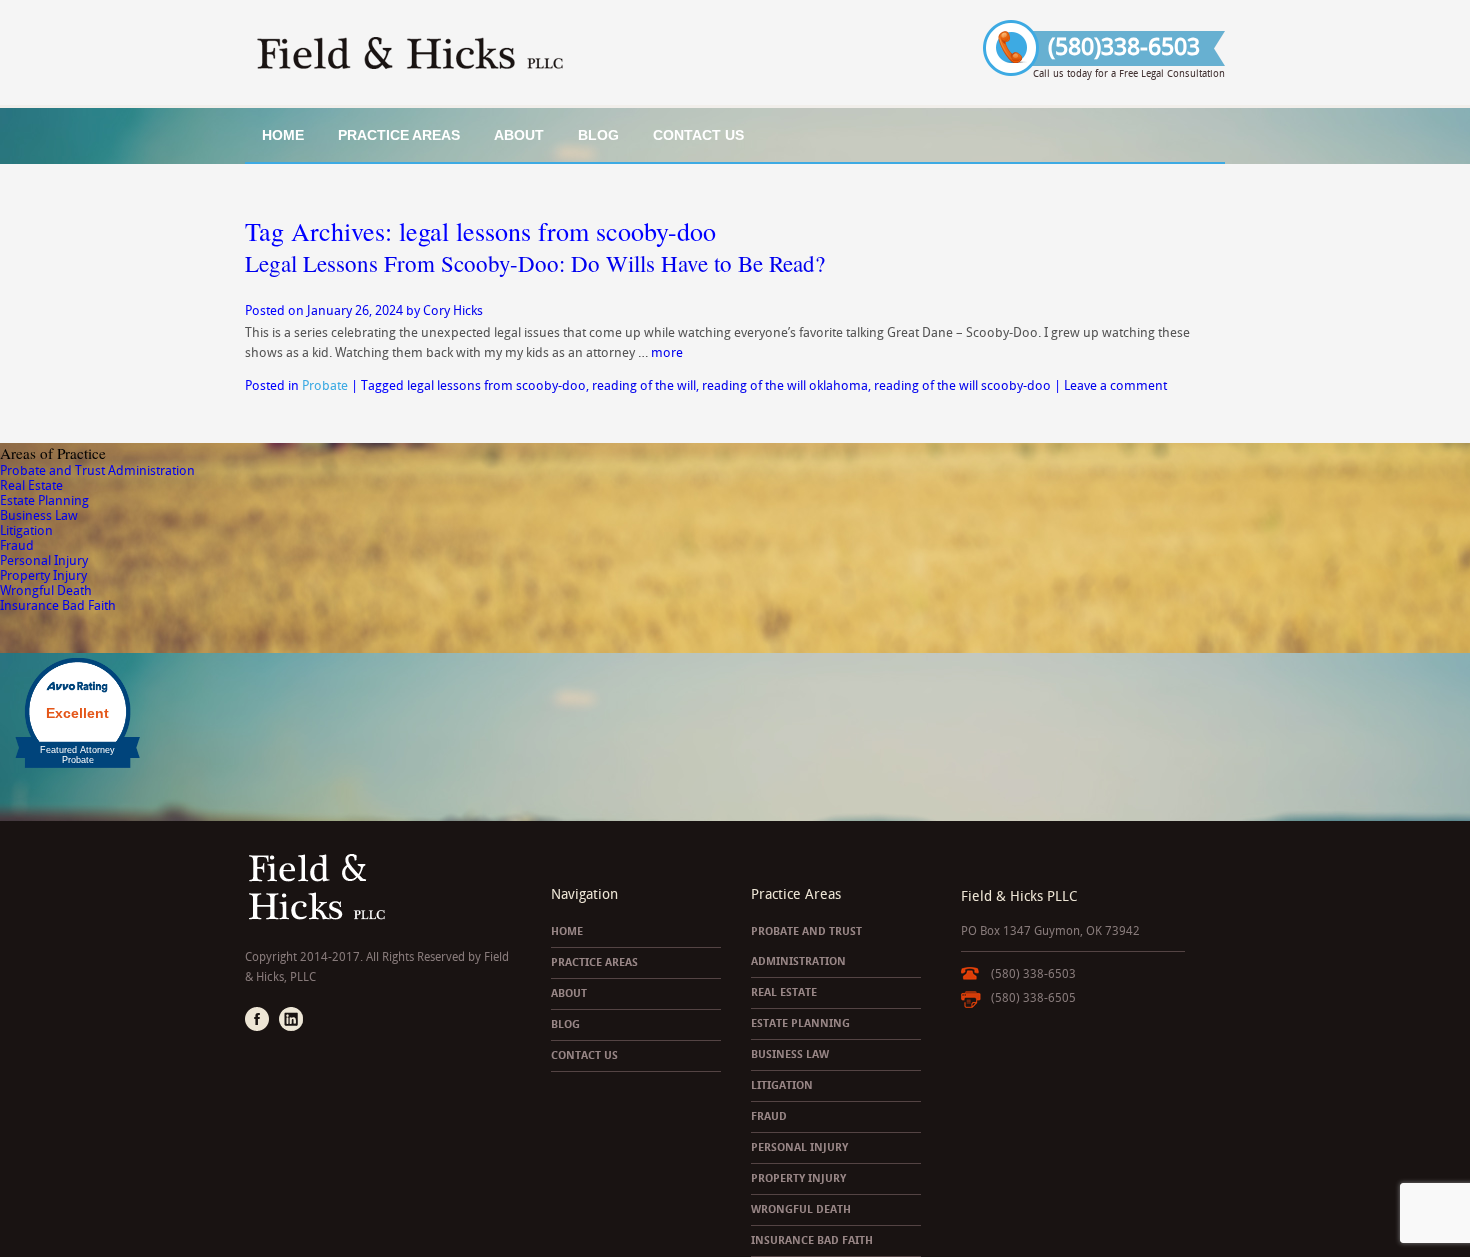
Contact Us (698, 135)
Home (283, 135)
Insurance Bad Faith (58, 605)
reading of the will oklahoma (785, 385)
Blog (598, 135)
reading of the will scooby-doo (962, 385)
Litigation (26, 530)
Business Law (39, 515)
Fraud (17, 545)
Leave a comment (1115, 385)
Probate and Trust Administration (97, 470)
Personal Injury (44, 560)
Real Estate (31, 485)
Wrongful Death (46, 590)
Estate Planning (44, 500)
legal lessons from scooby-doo (496, 385)
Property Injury (43, 575)
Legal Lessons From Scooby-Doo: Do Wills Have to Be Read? (535, 263)
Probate (325, 385)
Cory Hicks (453, 310)
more (667, 352)
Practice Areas (399, 135)
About (519, 135)
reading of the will (644, 385)
